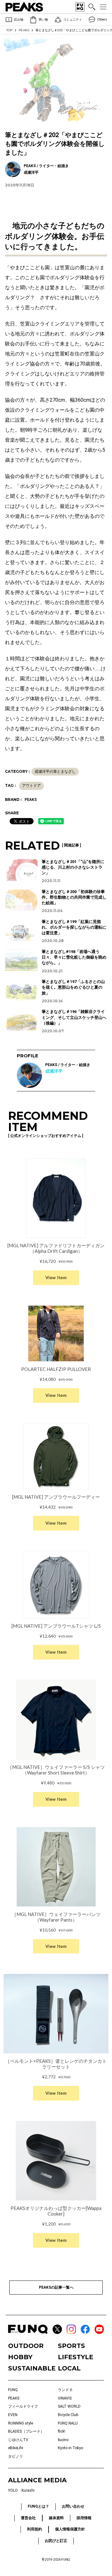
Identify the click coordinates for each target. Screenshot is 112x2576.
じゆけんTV (18, 2440)
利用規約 (35, 2529)
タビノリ (16, 2456)
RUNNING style (21, 2423)
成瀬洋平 (54, 1071)
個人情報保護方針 (70, 2529)
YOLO (13, 2490)
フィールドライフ (23, 2406)
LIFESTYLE (76, 2357)
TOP (9, 30)
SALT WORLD (69, 2406)
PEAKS (24, 30)
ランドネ (65, 2390)
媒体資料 (56, 2518)
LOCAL (69, 2368)
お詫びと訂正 (56, 2541)
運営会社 (28, 2518)
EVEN (13, 2415)
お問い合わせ (73, 2506)
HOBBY (20, 2357)
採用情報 (84, 2518)
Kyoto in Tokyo (70, 2448)
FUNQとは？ (38, 2506)
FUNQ (13, 2390)
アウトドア (31, 786)
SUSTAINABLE (31, 2368)
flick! (62, 2431)
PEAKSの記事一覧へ (56, 2287)
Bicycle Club (68, 2415)
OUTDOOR (26, 2346)
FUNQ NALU (68, 2423)
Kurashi (28, 2490)
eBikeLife (16, 2448)
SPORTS (71, 2346)
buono (63, 2440)
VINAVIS (65, 2398)
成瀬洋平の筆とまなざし (55, 772)
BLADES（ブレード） (26, 2431)
